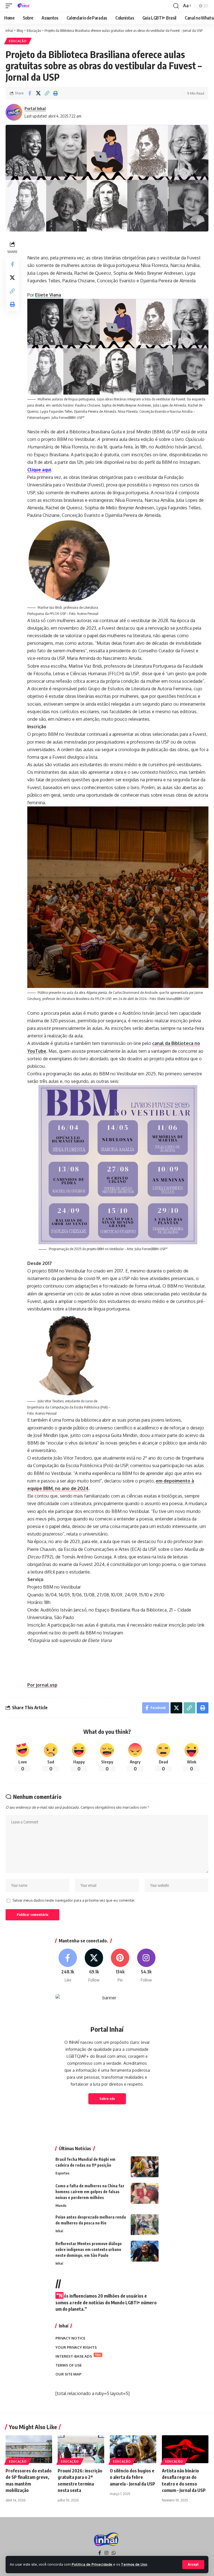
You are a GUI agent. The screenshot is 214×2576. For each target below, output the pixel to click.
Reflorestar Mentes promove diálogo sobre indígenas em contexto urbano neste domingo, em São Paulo (89, 2249)
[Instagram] (146, 1966)
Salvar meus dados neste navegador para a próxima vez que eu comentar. (74, 1900)
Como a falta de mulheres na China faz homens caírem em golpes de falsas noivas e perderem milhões (90, 2192)
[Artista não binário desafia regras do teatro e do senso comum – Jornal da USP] (185, 2449)
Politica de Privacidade (92, 2564)
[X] (94, 1966)
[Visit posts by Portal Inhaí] (14, 112)
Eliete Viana (48, 295)
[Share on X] (38, 93)
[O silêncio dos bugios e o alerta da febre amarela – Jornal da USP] (133, 2449)
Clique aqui (39, 470)
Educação (18, 41)
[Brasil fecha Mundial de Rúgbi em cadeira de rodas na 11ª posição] (145, 2167)
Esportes (62, 2173)
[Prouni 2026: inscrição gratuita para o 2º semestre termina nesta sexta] (81, 2449)
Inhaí (59, 2231)
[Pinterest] (120, 1966)
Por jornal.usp (42, 1685)
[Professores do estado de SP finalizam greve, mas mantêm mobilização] (29, 2449)
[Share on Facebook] (30, 93)
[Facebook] (68, 1966)
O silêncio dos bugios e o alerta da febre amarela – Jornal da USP (132, 2477)
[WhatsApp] (114, 2553)
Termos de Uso (134, 2564)
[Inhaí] (24, 6)
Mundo (61, 2205)
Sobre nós (107, 2099)
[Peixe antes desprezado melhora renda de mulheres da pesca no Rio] (145, 2225)
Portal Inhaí (35, 108)
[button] (193, 2565)
